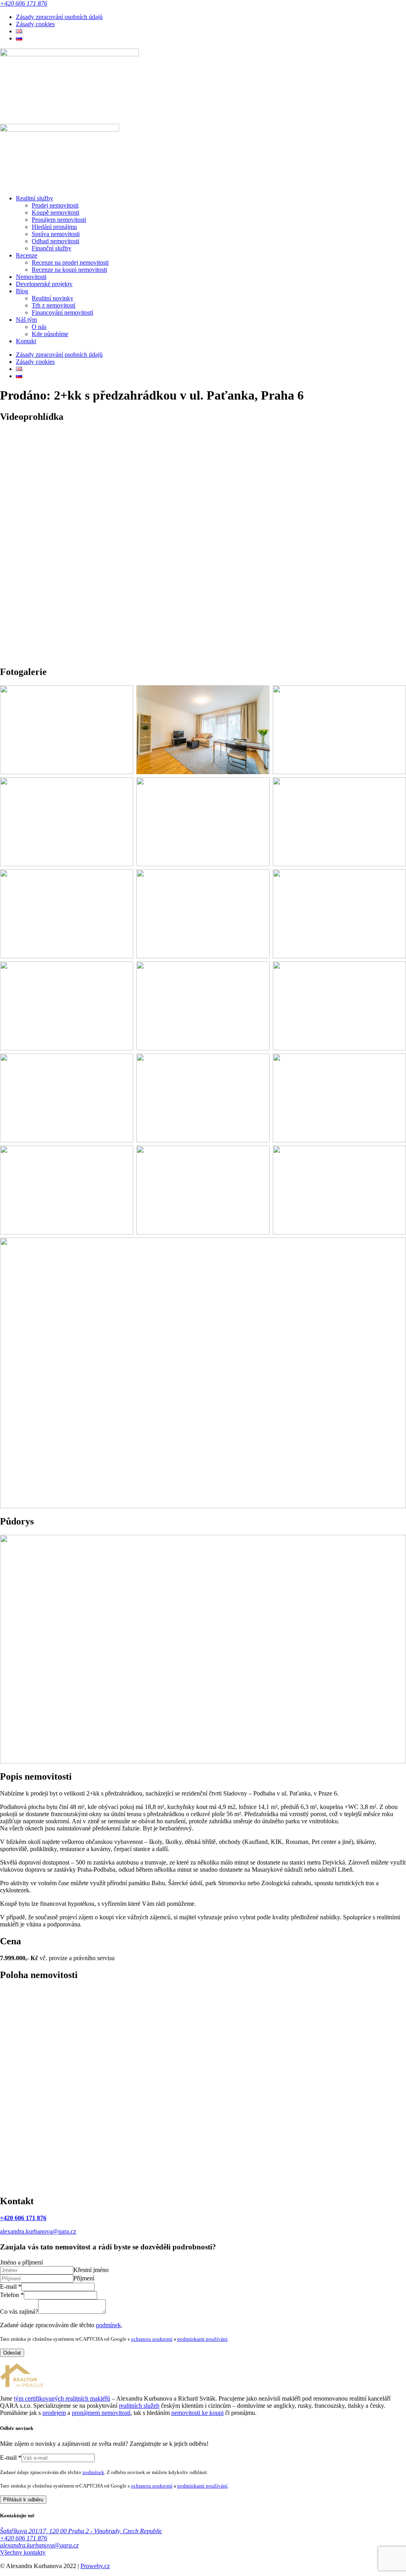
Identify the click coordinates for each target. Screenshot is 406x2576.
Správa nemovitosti (56, 234)
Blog (22, 291)
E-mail (11, 2287)
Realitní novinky (53, 298)
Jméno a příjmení (21, 2262)
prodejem (54, 2413)
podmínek (108, 2325)
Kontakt (26, 341)
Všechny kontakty (23, 2552)
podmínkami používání (202, 2339)
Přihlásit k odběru (23, 2500)
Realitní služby (34, 198)
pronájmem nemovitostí (101, 2413)
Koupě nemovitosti (56, 212)
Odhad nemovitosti (56, 241)
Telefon (12, 2295)
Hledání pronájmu (54, 227)
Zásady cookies (35, 24)
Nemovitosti (31, 277)
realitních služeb (139, 2406)
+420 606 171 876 (24, 3)
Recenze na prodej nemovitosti (70, 262)
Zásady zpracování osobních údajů (59, 17)
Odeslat (12, 2353)
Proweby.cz (95, 2566)
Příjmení (84, 2278)
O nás (39, 327)
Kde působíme (50, 334)
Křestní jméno (91, 2270)
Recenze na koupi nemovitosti (69, 270)
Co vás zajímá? (19, 2312)
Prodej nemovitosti (55, 205)
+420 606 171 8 (20, 2218)
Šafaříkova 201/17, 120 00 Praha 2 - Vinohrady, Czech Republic (81, 2531)
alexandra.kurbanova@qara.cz (38, 2231)
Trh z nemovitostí (54, 305)
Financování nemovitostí (62, 312)
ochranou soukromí (152, 2339)
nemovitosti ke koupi (197, 2413)
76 (43, 2218)
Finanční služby (52, 248)
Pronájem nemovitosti (59, 220)
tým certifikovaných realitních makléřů (62, 2398)
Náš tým (26, 320)
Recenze (27, 255)
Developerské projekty (44, 284)
